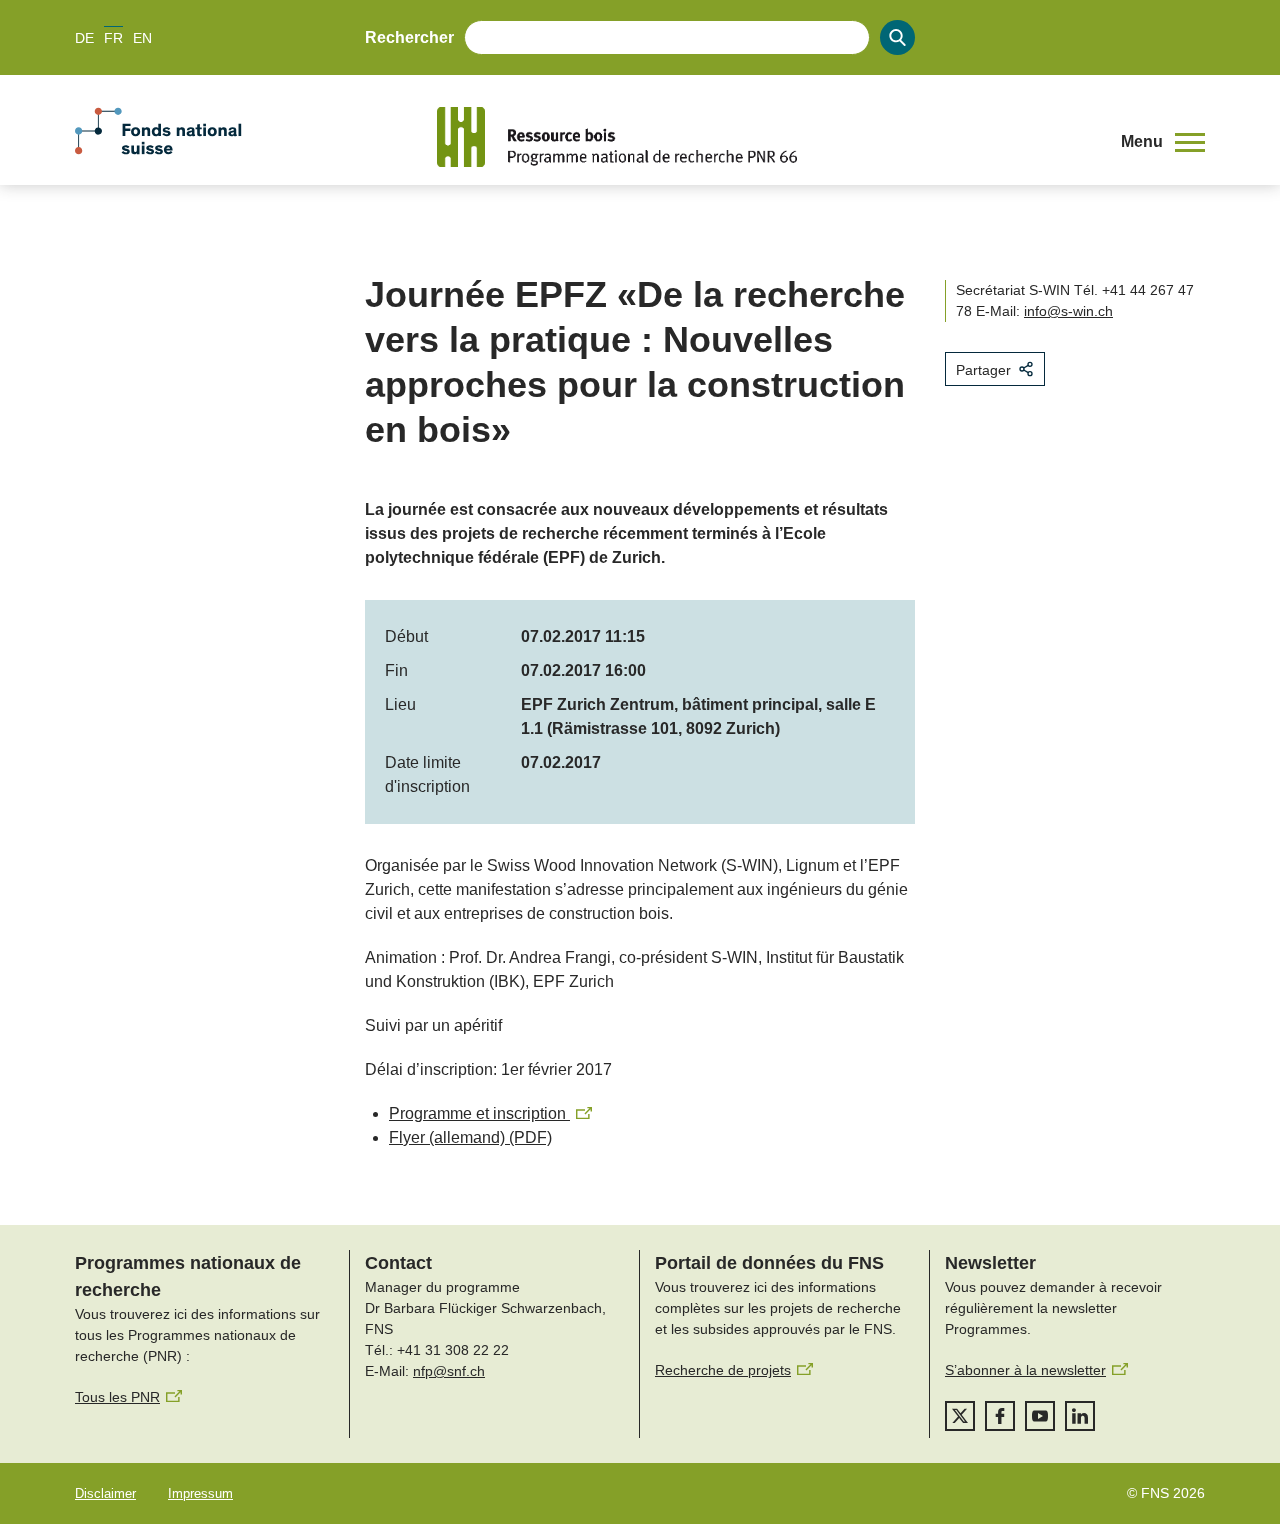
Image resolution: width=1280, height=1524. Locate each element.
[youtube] (1040, 1416)
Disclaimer (105, 1493)
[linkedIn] (1080, 1416)
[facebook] (1000, 1416)
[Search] (897, 37)
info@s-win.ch (1068, 311)
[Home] (764, 137)
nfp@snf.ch (449, 1371)
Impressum (200, 1493)
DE (84, 38)
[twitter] (960, 1416)
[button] (1163, 142)
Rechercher (409, 37)
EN (142, 38)
